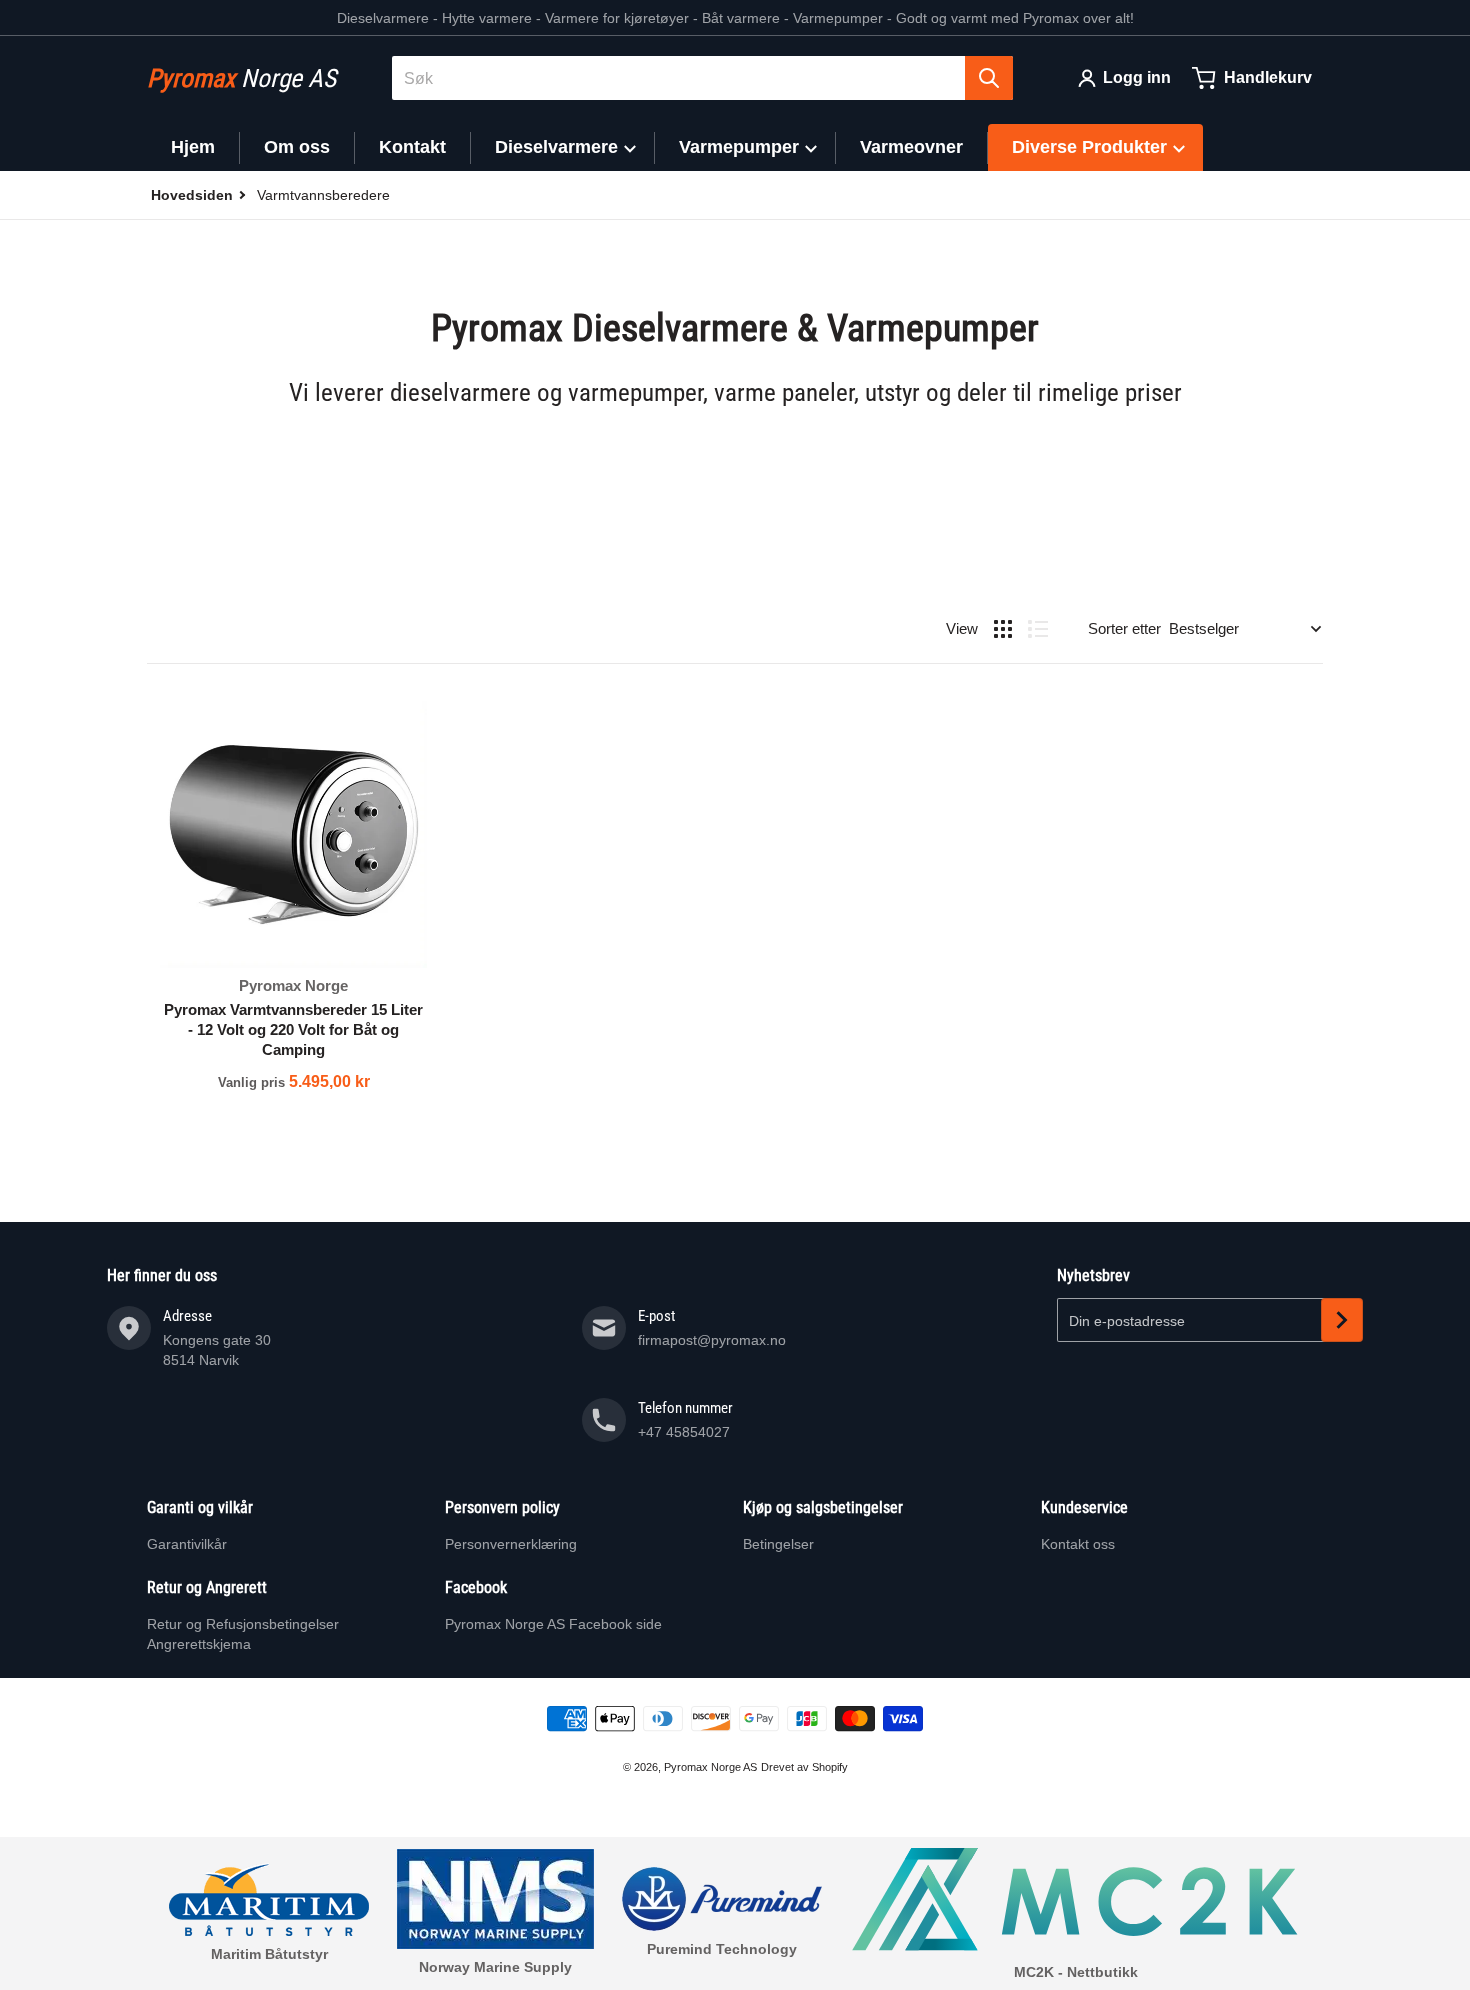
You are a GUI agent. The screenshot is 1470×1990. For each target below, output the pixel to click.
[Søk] (989, 78)
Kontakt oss (1078, 1544)
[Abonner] (1342, 1320)
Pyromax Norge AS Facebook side (553, 1624)
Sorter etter (1124, 628)
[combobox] (702, 78)
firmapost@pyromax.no (712, 1340)
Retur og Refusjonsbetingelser (243, 1624)
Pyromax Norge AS (710, 1767)
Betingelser (778, 1544)
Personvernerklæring (511, 1544)
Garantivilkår (187, 1544)
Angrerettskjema (199, 1644)
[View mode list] (1038, 629)
